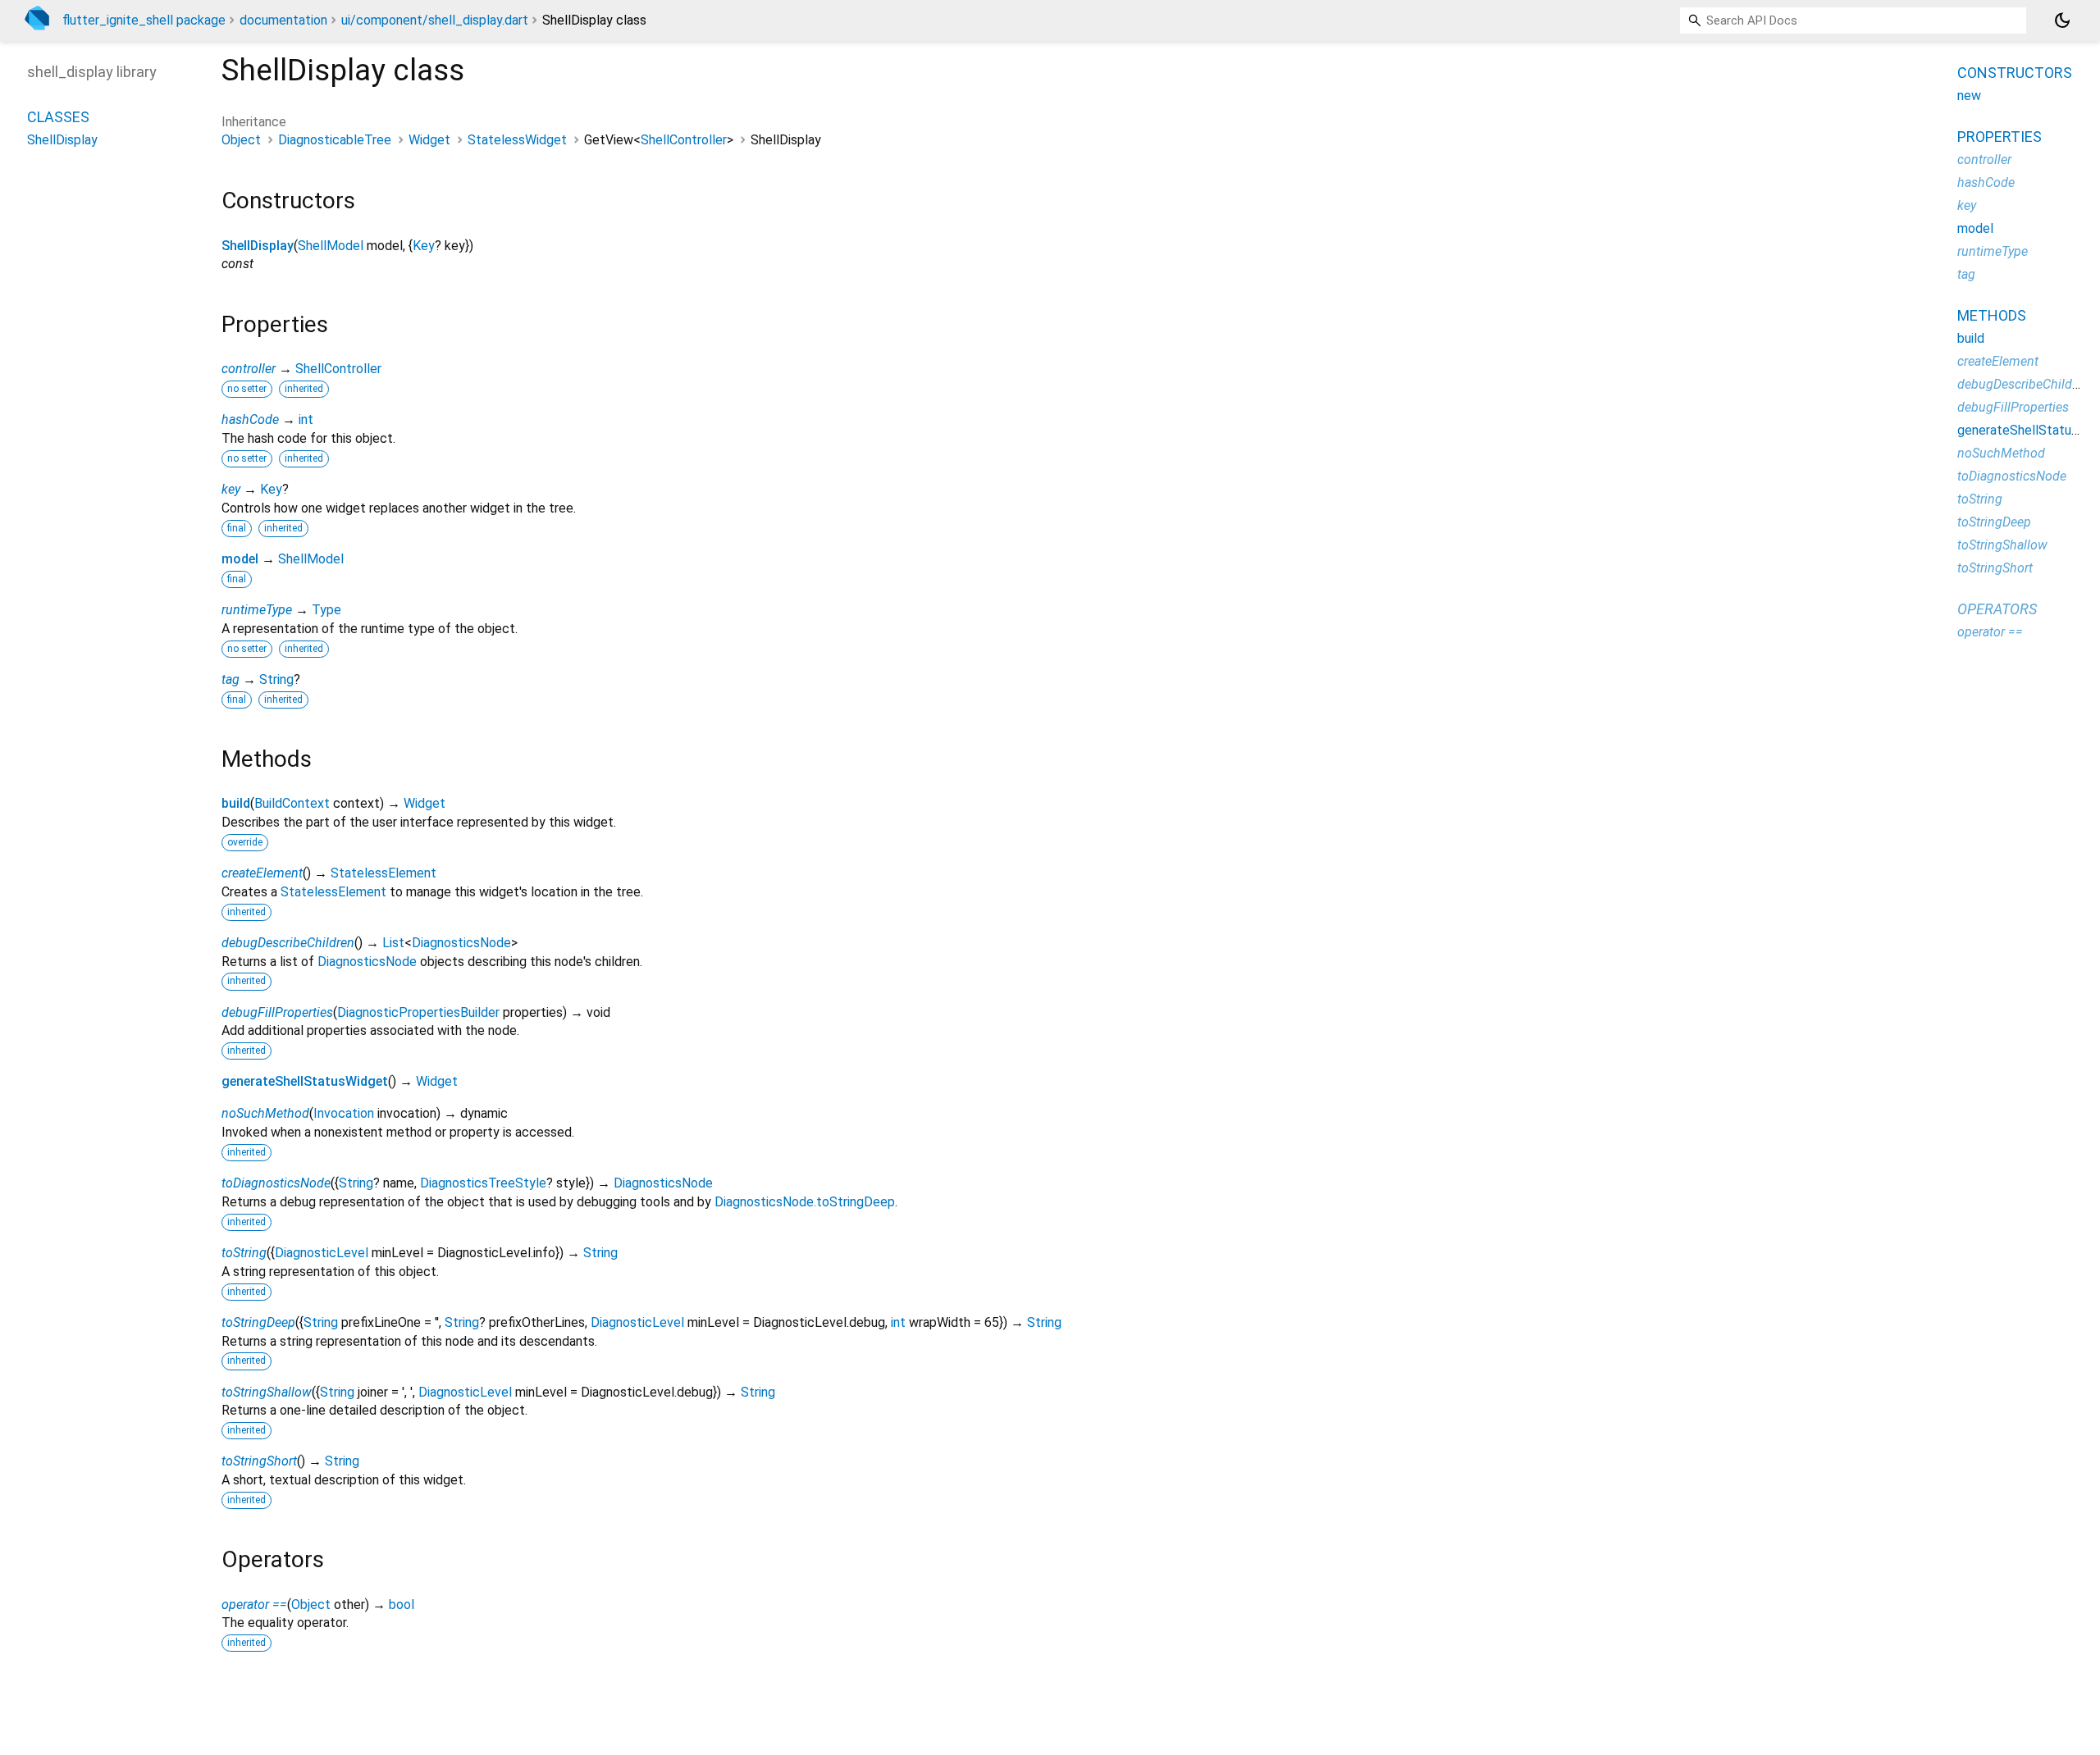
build (236, 803)
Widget (429, 140)
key (231, 489)
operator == (254, 1605)
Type (326, 610)
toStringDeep (258, 1322)
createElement (262, 873)
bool (402, 1605)
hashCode (250, 419)
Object (241, 140)
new (1969, 96)
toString (244, 1253)
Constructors (2015, 73)
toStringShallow (267, 1392)
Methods (1992, 315)
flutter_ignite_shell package (144, 20)
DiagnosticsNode (461, 943)
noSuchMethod (265, 1113)
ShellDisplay (258, 246)
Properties (2000, 137)
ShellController (684, 140)
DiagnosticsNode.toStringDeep (805, 1202)
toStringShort (259, 1461)
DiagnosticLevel (322, 1253)
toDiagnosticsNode (276, 1183)
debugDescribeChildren (288, 943)
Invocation (344, 1113)
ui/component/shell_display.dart (435, 20)
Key (424, 246)
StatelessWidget (517, 140)
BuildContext (292, 803)
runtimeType (257, 610)
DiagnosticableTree (335, 140)
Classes (58, 117)
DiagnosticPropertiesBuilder (418, 1012)
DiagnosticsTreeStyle (483, 1183)
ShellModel (331, 246)
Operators (1997, 609)
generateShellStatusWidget (305, 1081)
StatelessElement (383, 873)
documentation (283, 20)
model (240, 559)
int (306, 419)
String (276, 679)
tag (231, 679)
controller (249, 369)
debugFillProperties (277, 1012)
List (393, 943)
